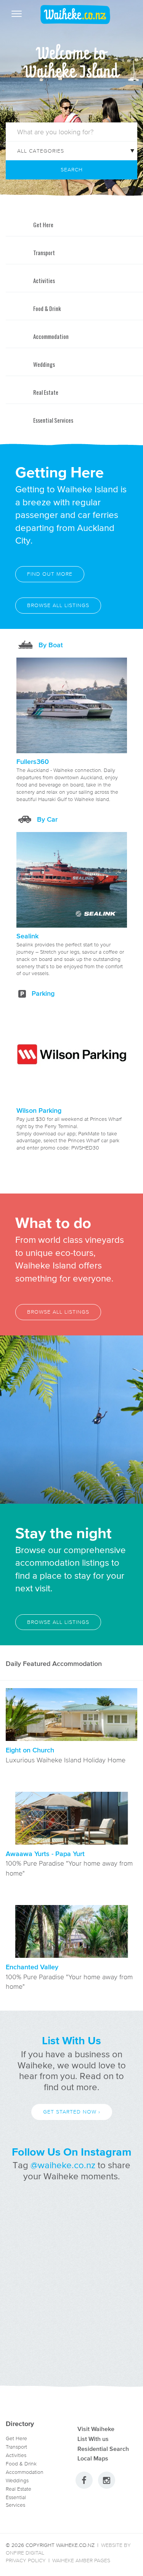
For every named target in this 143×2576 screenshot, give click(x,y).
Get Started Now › (72, 2112)
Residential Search (103, 2449)
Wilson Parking (39, 1111)
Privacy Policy (26, 2561)
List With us (93, 2439)
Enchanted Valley (32, 1967)
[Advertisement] (71, 2286)
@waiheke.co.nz (63, 2165)
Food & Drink (21, 2464)
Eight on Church (30, 1750)
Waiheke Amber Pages (81, 2561)
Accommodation (25, 2472)
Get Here (16, 2438)
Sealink (27, 936)
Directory (20, 2424)
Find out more (50, 574)
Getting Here (59, 472)
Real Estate (18, 2489)
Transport (16, 2447)
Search (72, 170)
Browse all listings (58, 605)
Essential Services (16, 2501)
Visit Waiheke (96, 2429)
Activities (16, 2455)
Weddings (17, 2481)
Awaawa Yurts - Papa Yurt (45, 1854)
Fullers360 (33, 762)
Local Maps (93, 2458)
